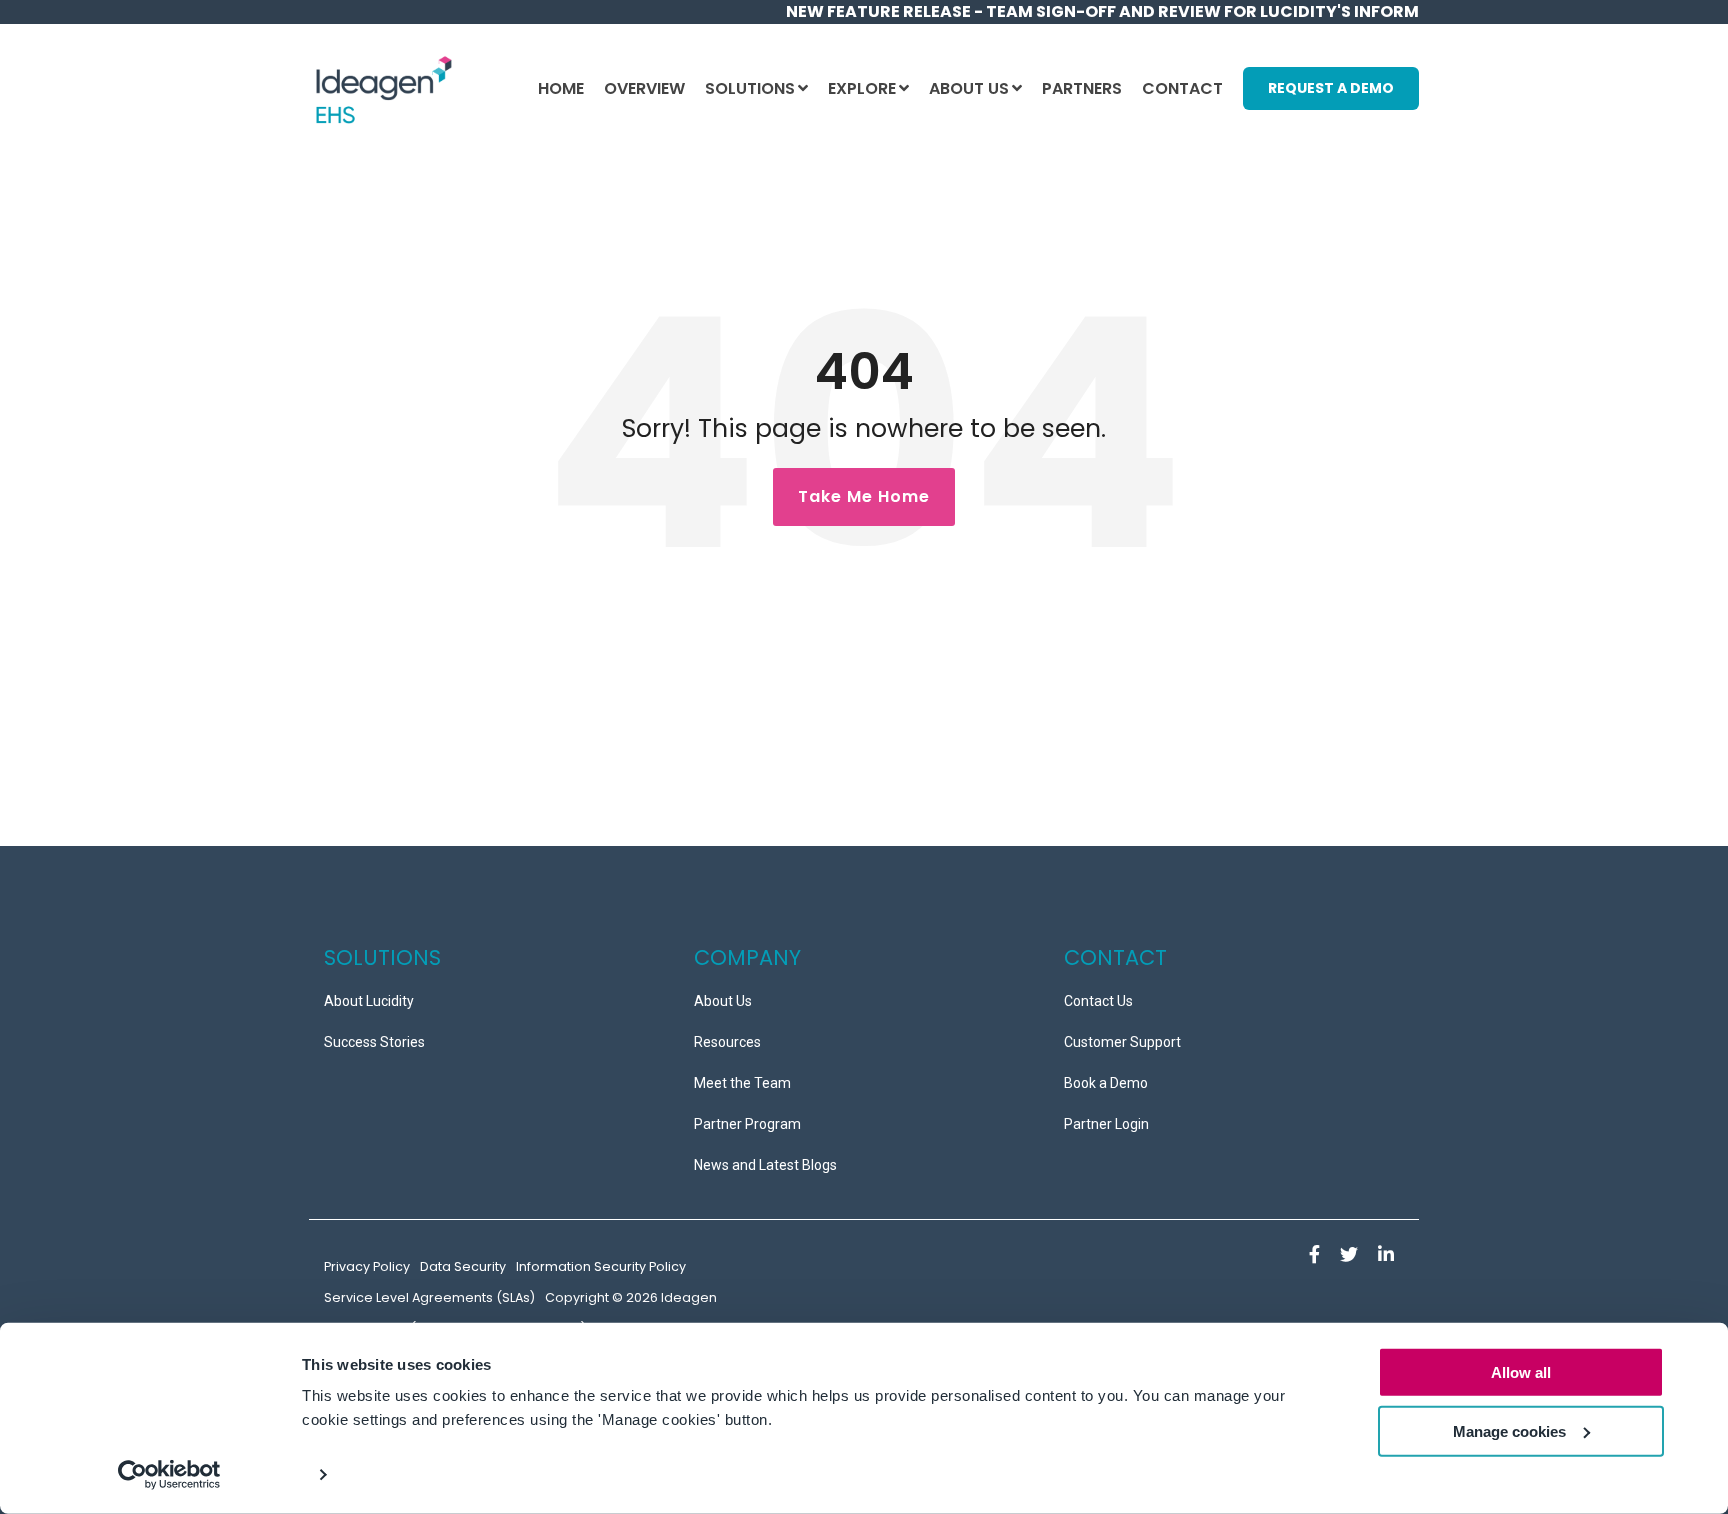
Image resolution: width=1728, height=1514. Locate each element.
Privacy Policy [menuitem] (367, 1266)
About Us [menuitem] (723, 1001)
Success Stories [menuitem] (374, 1042)
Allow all (1521, 1372)
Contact (1182, 88)
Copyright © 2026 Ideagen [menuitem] (631, 1297)
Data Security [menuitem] (463, 1266)
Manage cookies (1509, 1431)
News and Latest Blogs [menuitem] (765, 1165)
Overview (644, 88)
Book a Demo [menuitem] (1106, 1083)
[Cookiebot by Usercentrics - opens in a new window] (169, 1475)
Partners (1082, 88)
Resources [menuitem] (727, 1042)
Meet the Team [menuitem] (742, 1083)
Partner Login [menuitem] (1106, 1124)
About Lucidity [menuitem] (369, 1001)
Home (561, 88)
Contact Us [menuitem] (1098, 1001)
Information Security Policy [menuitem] (601, 1266)
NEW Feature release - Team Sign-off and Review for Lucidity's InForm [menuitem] (1102, 11)
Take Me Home (864, 496)
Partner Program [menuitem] (747, 1124)
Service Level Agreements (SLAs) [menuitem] (429, 1297)
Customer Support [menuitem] (1122, 1042)
